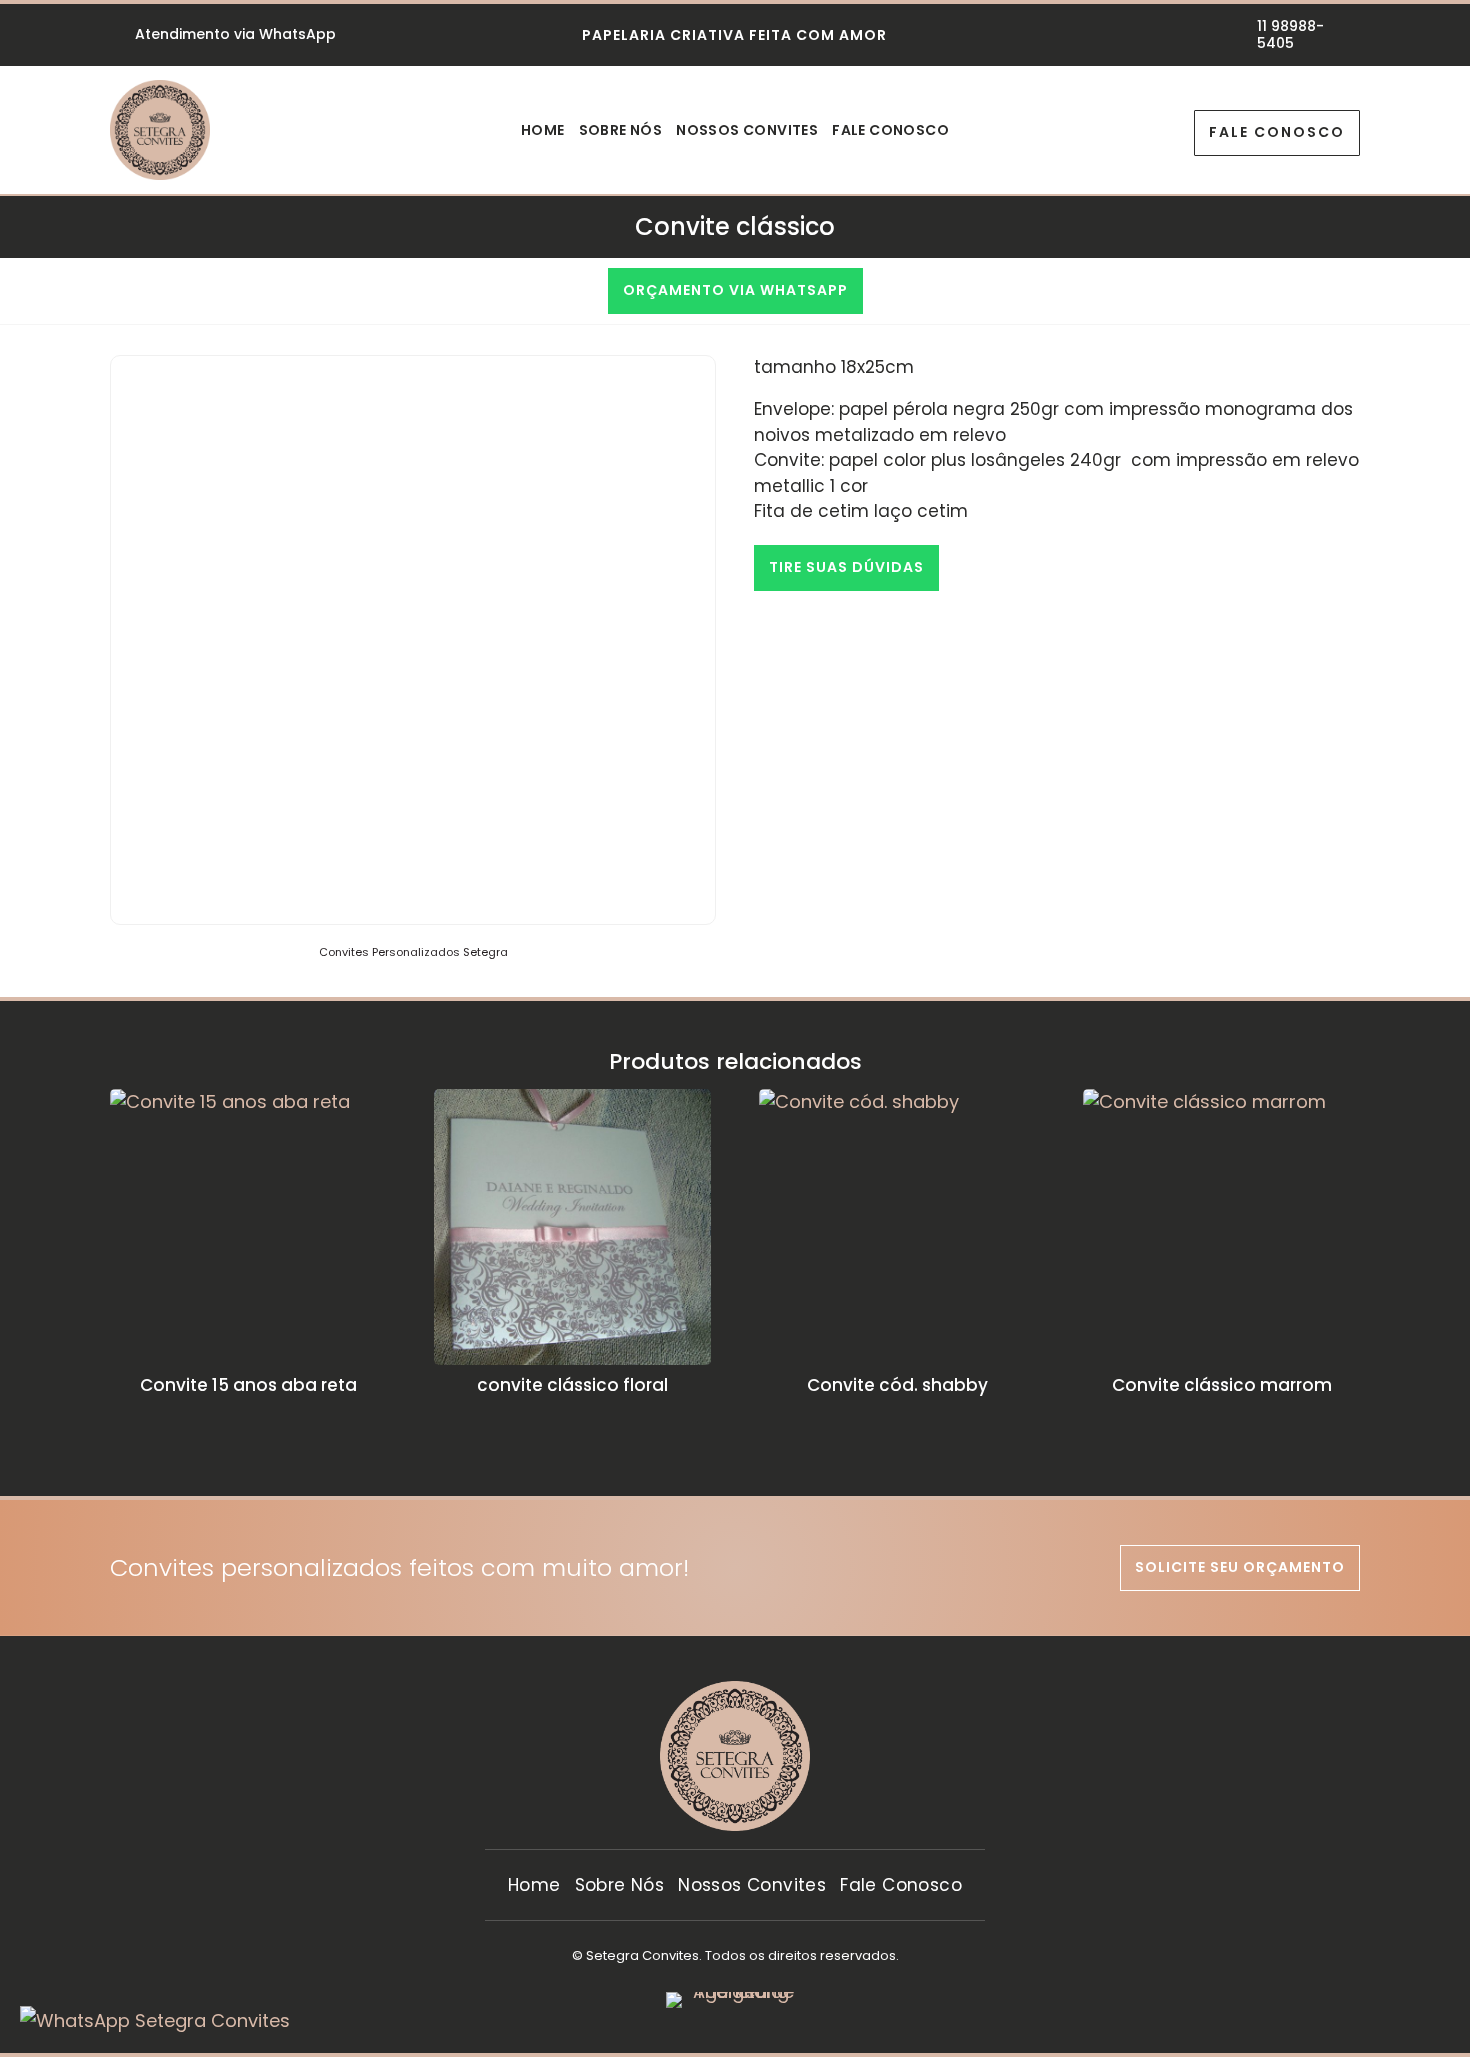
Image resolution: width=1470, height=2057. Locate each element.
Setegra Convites (642, 1955)
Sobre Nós (621, 131)
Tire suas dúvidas (846, 567)
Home (543, 131)
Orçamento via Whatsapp (735, 290)
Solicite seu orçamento (1240, 1567)
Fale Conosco (890, 131)
